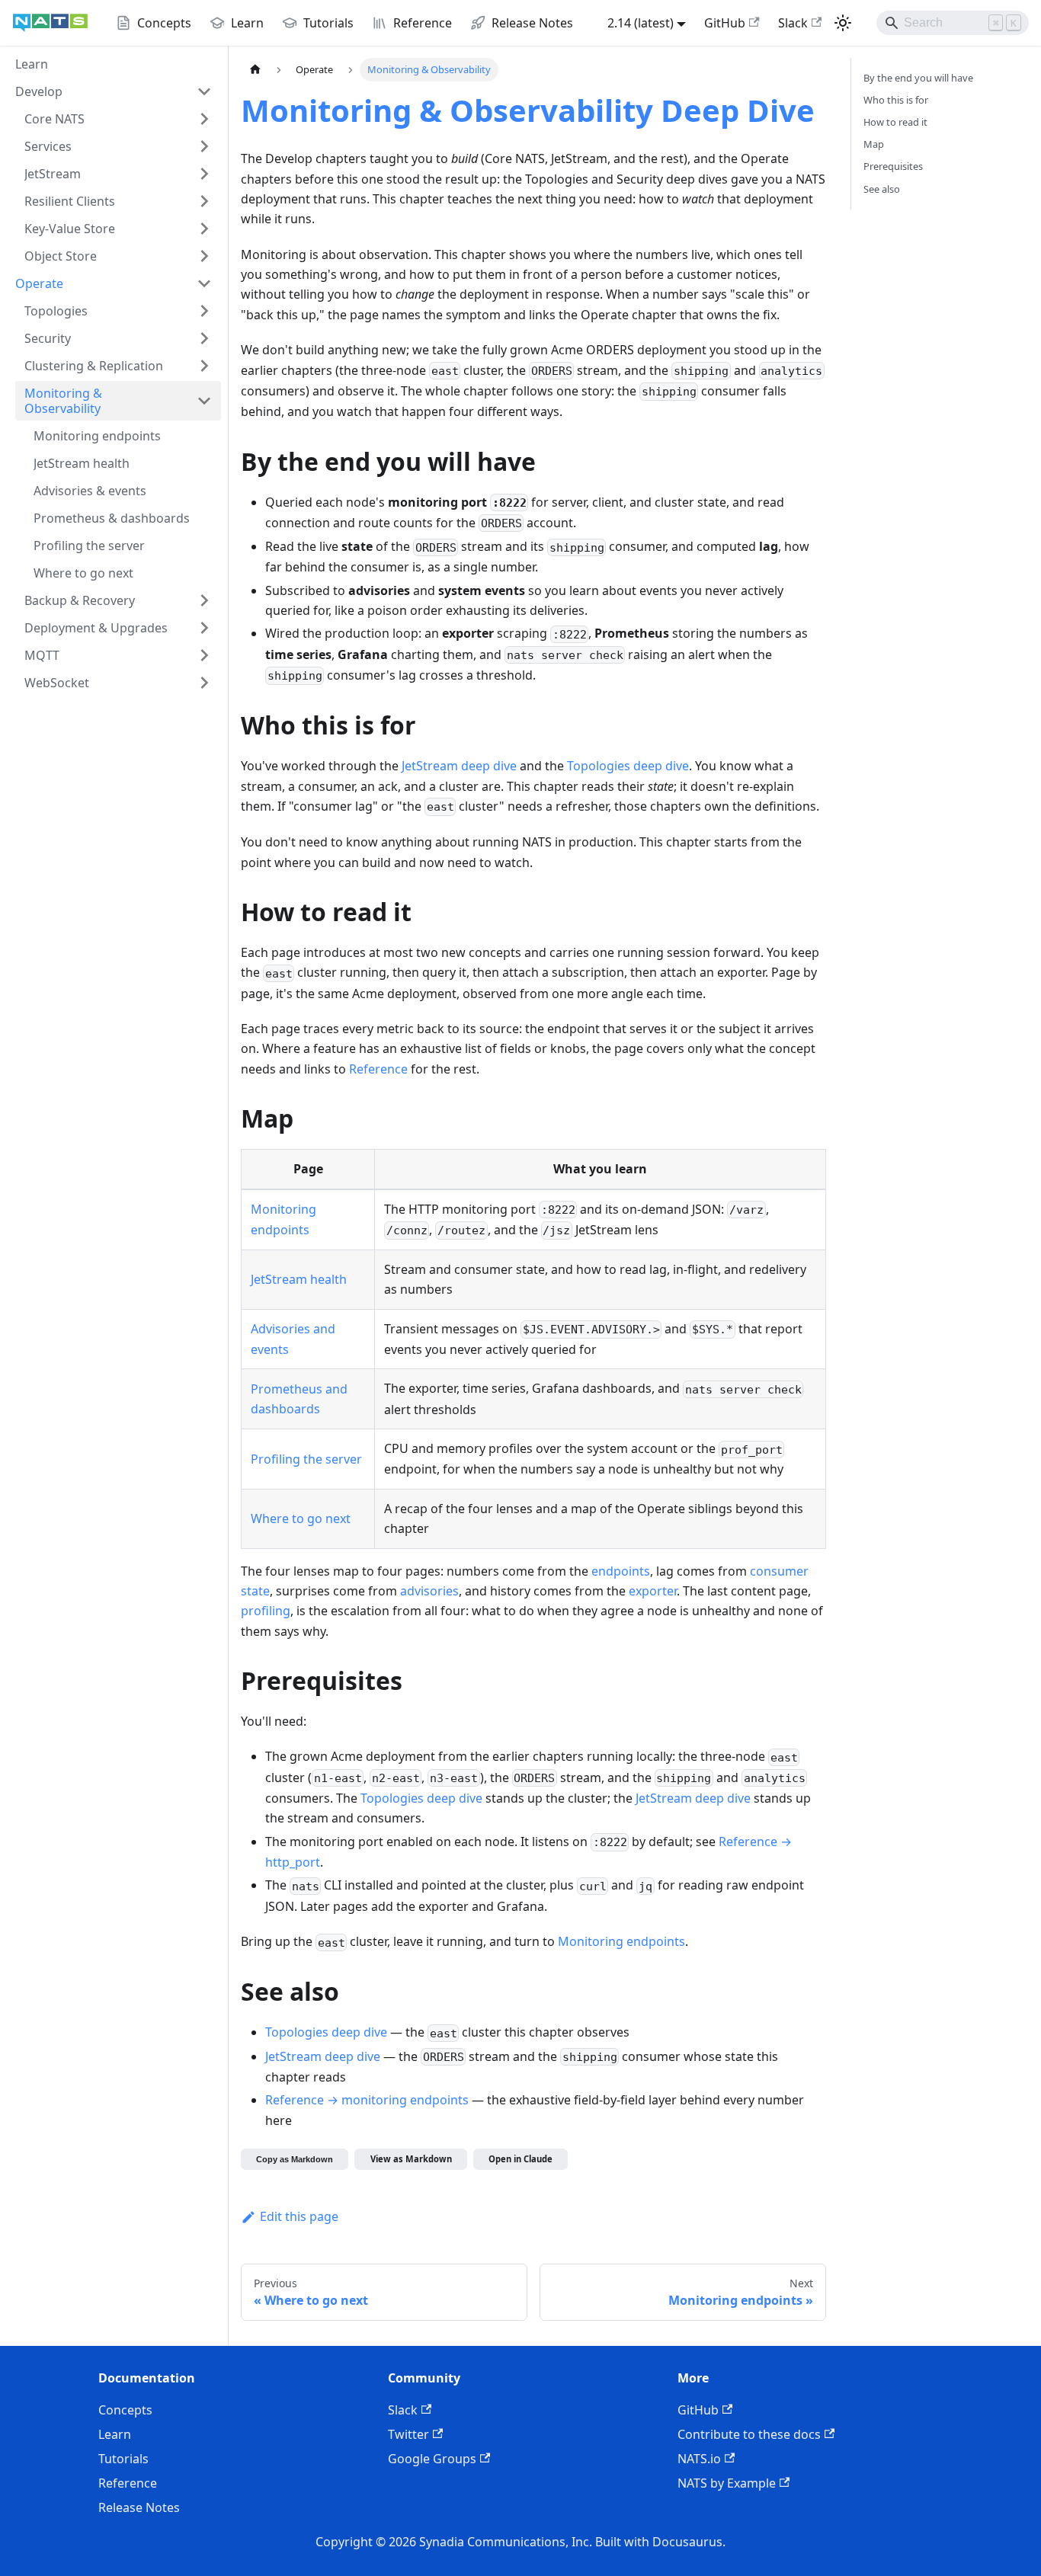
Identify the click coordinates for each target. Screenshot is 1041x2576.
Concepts (125, 2410)
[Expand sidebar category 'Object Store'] (204, 256)
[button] (114, 91)
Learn (115, 2434)
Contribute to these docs (749, 2434)
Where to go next (301, 1518)
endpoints (621, 1571)
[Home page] (255, 70)
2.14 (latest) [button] (641, 23)
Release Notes (139, 2507)
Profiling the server (306, 1459)
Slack (793, 23)
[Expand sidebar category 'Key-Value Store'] (204, 229)
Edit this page (299, 2216)
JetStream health (299, 1279)
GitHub (725, 23)
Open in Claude (520, 2159)
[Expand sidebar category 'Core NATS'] (204, 119)
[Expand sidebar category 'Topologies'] (204, 311)
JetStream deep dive (459, 766)
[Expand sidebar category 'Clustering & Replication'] (204, 366)
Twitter (408, 2434)
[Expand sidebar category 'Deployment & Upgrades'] (204, 628)
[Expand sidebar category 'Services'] (204, 146)
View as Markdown (411, 2159)
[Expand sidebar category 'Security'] (204, 338)
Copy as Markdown (295, 2159)
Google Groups (432, 2459)
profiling (266, 1611)
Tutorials (123, 2459)
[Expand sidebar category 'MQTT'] (204, 655)
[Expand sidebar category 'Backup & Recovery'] (204, 600)
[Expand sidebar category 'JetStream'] (204, 174)
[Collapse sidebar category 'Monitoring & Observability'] (204, 401)
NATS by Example (727, 2483)
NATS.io (699, 2459)
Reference (378, 1069)
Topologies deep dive (628, 766)
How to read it (895, 122)
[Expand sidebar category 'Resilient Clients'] (204, 201)
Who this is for (896, 100)
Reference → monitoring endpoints (367, 2100)
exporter (653, 1591)
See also (882, 189)
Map (874, 144)
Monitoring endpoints (621, 1941)
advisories (429, 1591)
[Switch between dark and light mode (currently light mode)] (843, 23)
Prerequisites (893, 166)
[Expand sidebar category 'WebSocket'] (204, 683)
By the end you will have (918, 78)
